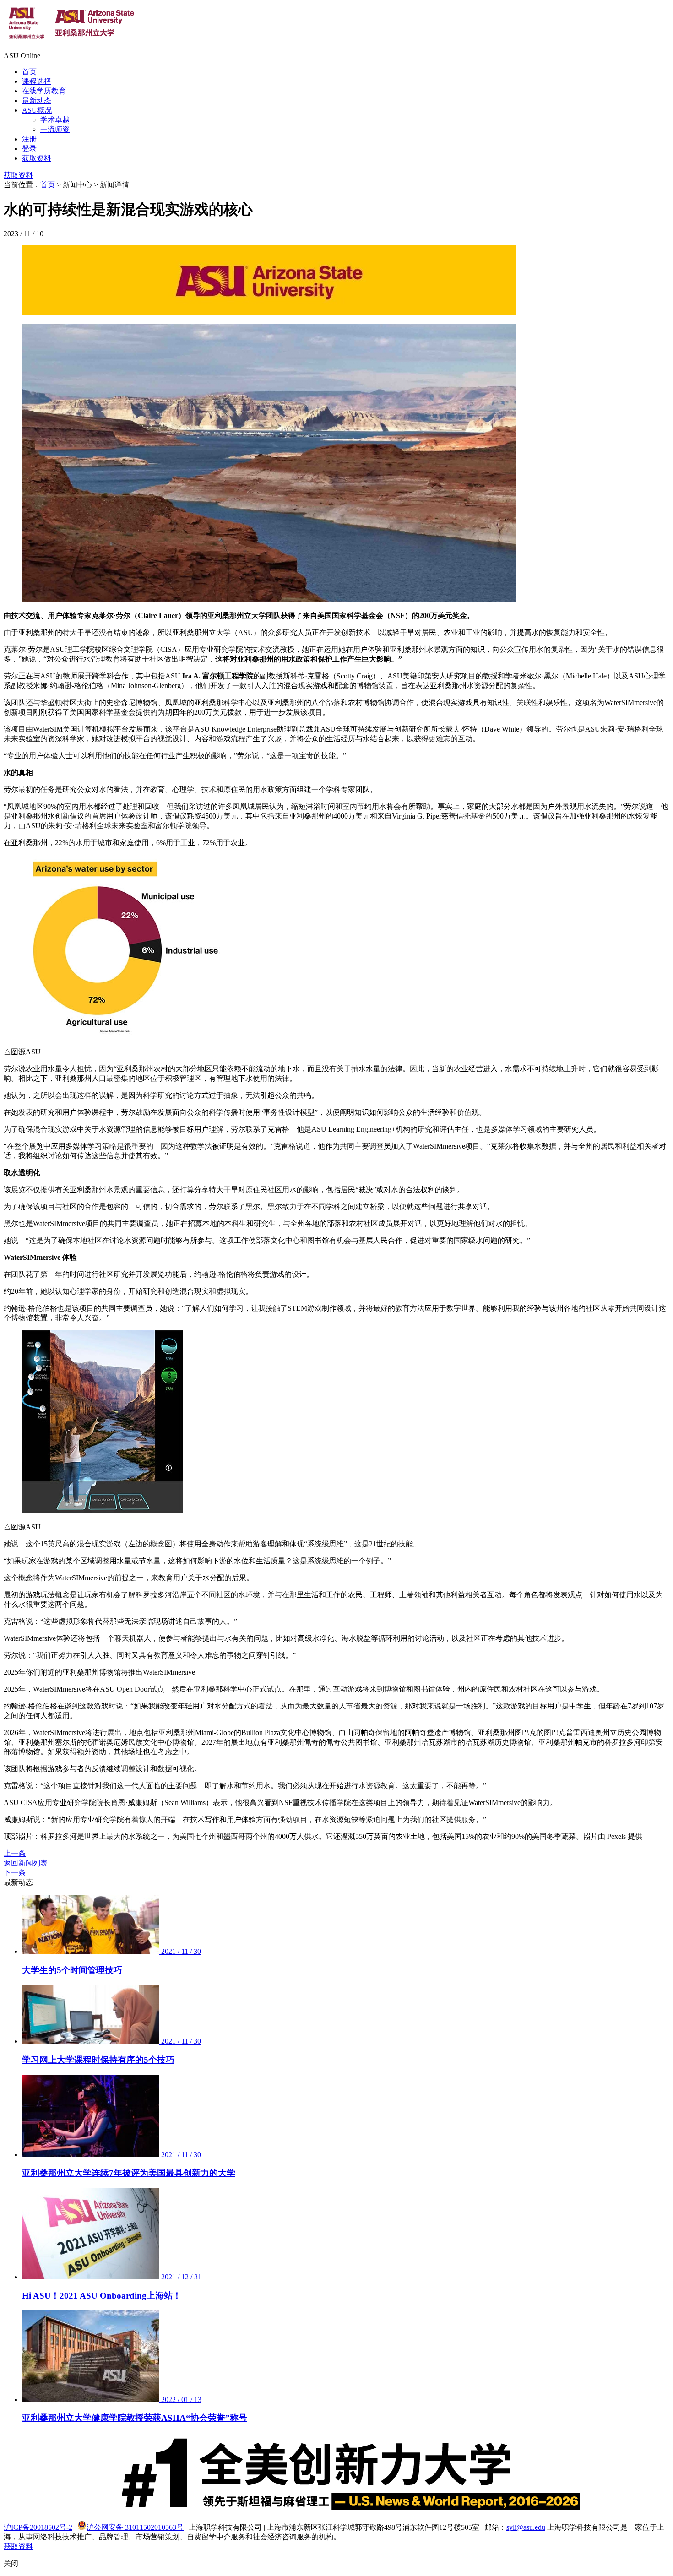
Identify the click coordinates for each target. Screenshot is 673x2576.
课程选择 (37, 81)
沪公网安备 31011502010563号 (135, 2527)
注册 (29, 139)
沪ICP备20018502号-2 (38, 2527)
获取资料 (37, 158)
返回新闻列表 (26, 1863)
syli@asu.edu (526, 2527)
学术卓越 (55, 120)
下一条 (15, 1873)
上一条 (15, 1853)
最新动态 (37, 100)
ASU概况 (37, 110)
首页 (29, 72)
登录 (29, 149)
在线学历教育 (44, 91)
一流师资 (55, 129)
